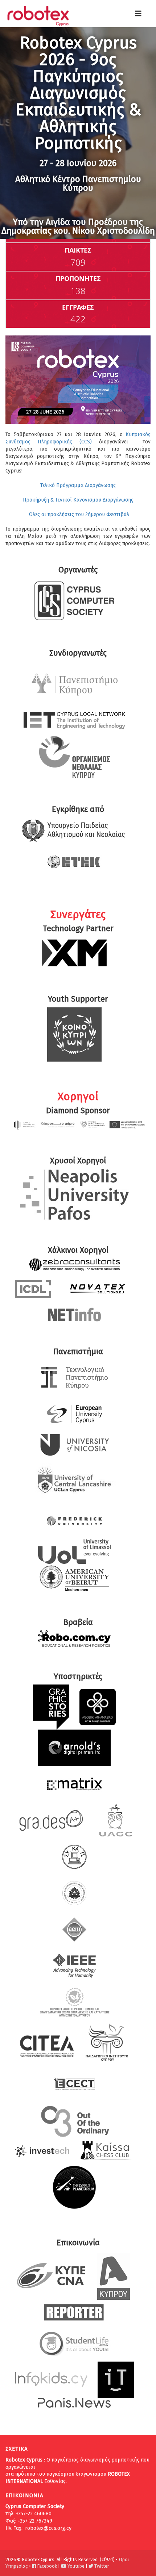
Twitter (101, 2566)
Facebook (46, 2566)
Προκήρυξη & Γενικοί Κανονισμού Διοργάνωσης (78, 500)
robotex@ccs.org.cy (48, 2528)
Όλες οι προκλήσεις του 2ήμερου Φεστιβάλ (78, 514)
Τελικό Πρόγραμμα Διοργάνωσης (78, 485)
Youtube (75, 2566)
